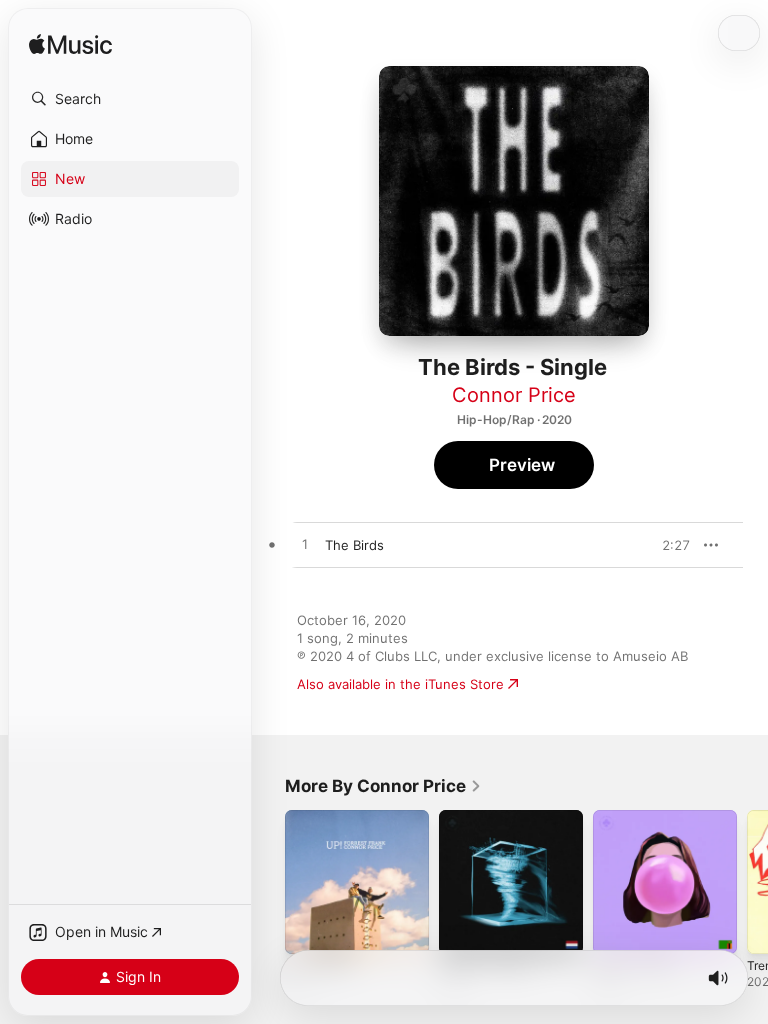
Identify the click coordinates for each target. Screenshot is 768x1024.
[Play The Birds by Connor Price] (305, 545)
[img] (70, 45)
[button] (130, 99)
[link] (383, 786)
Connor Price (514, 395)
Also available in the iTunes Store (400, 684)
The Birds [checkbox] (354, 545)
